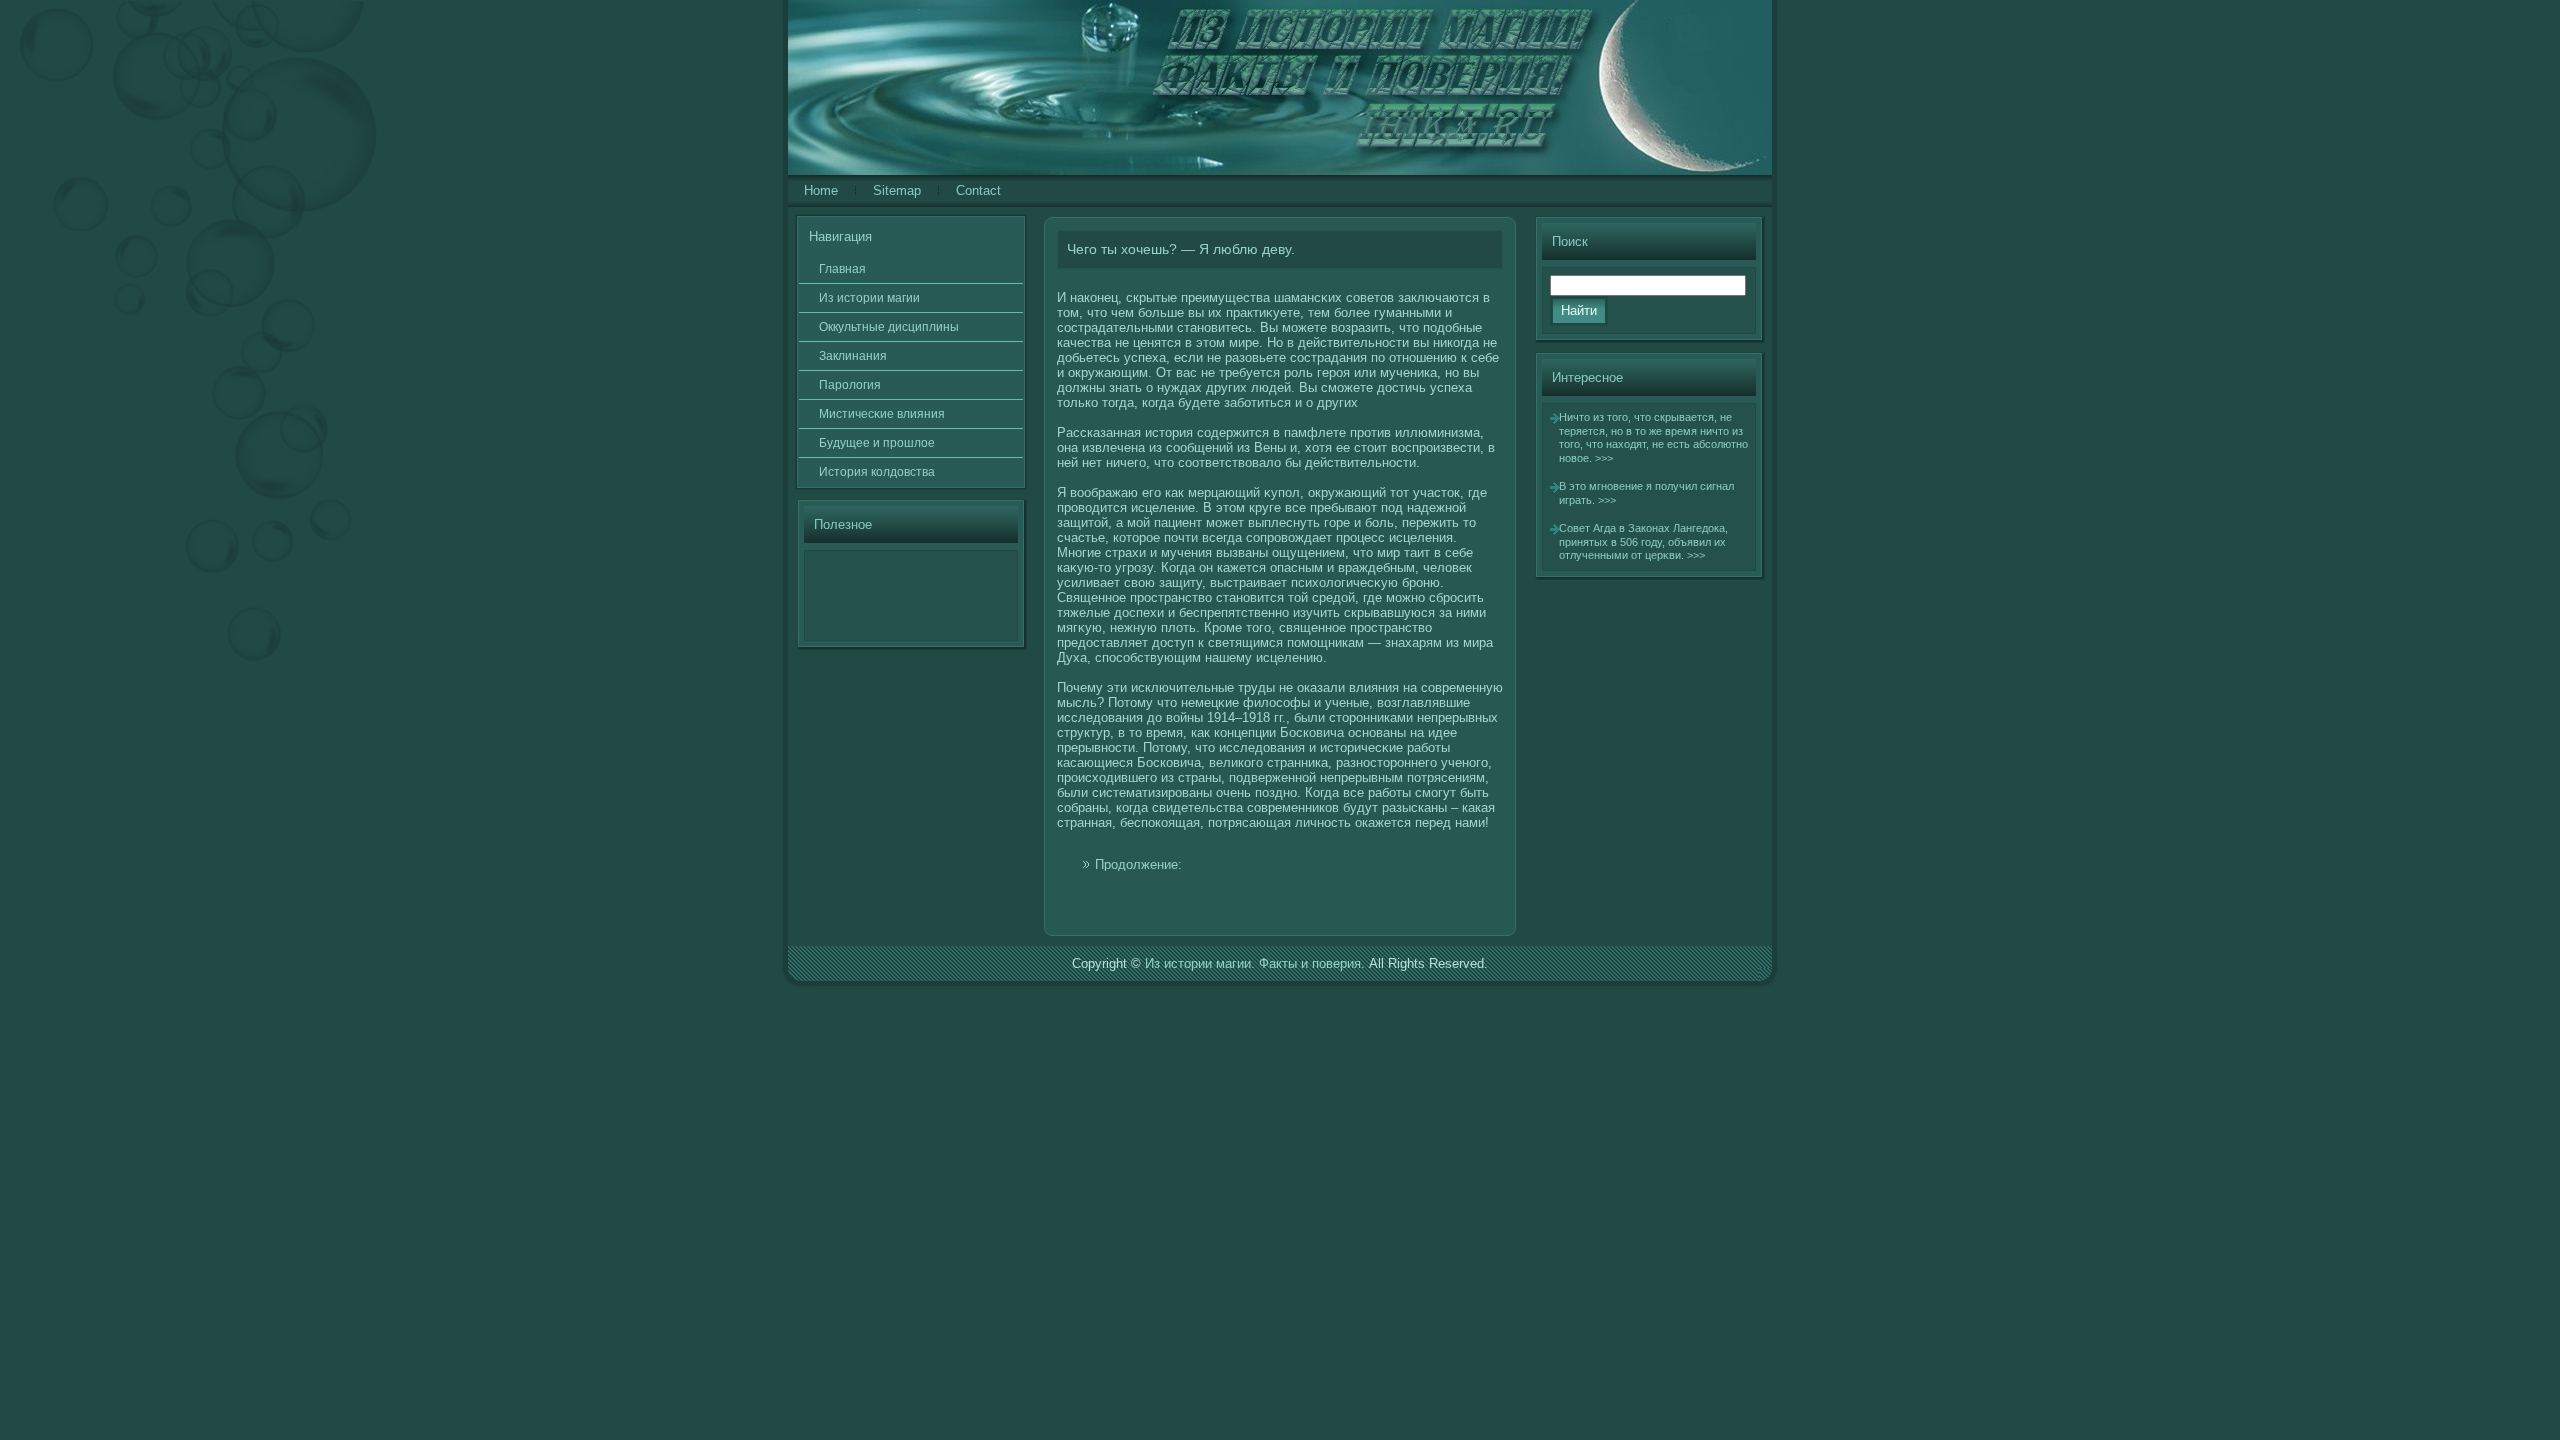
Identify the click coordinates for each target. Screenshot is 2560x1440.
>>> (1604, 458)
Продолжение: (1138, 864)
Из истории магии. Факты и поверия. (1255, 963)
